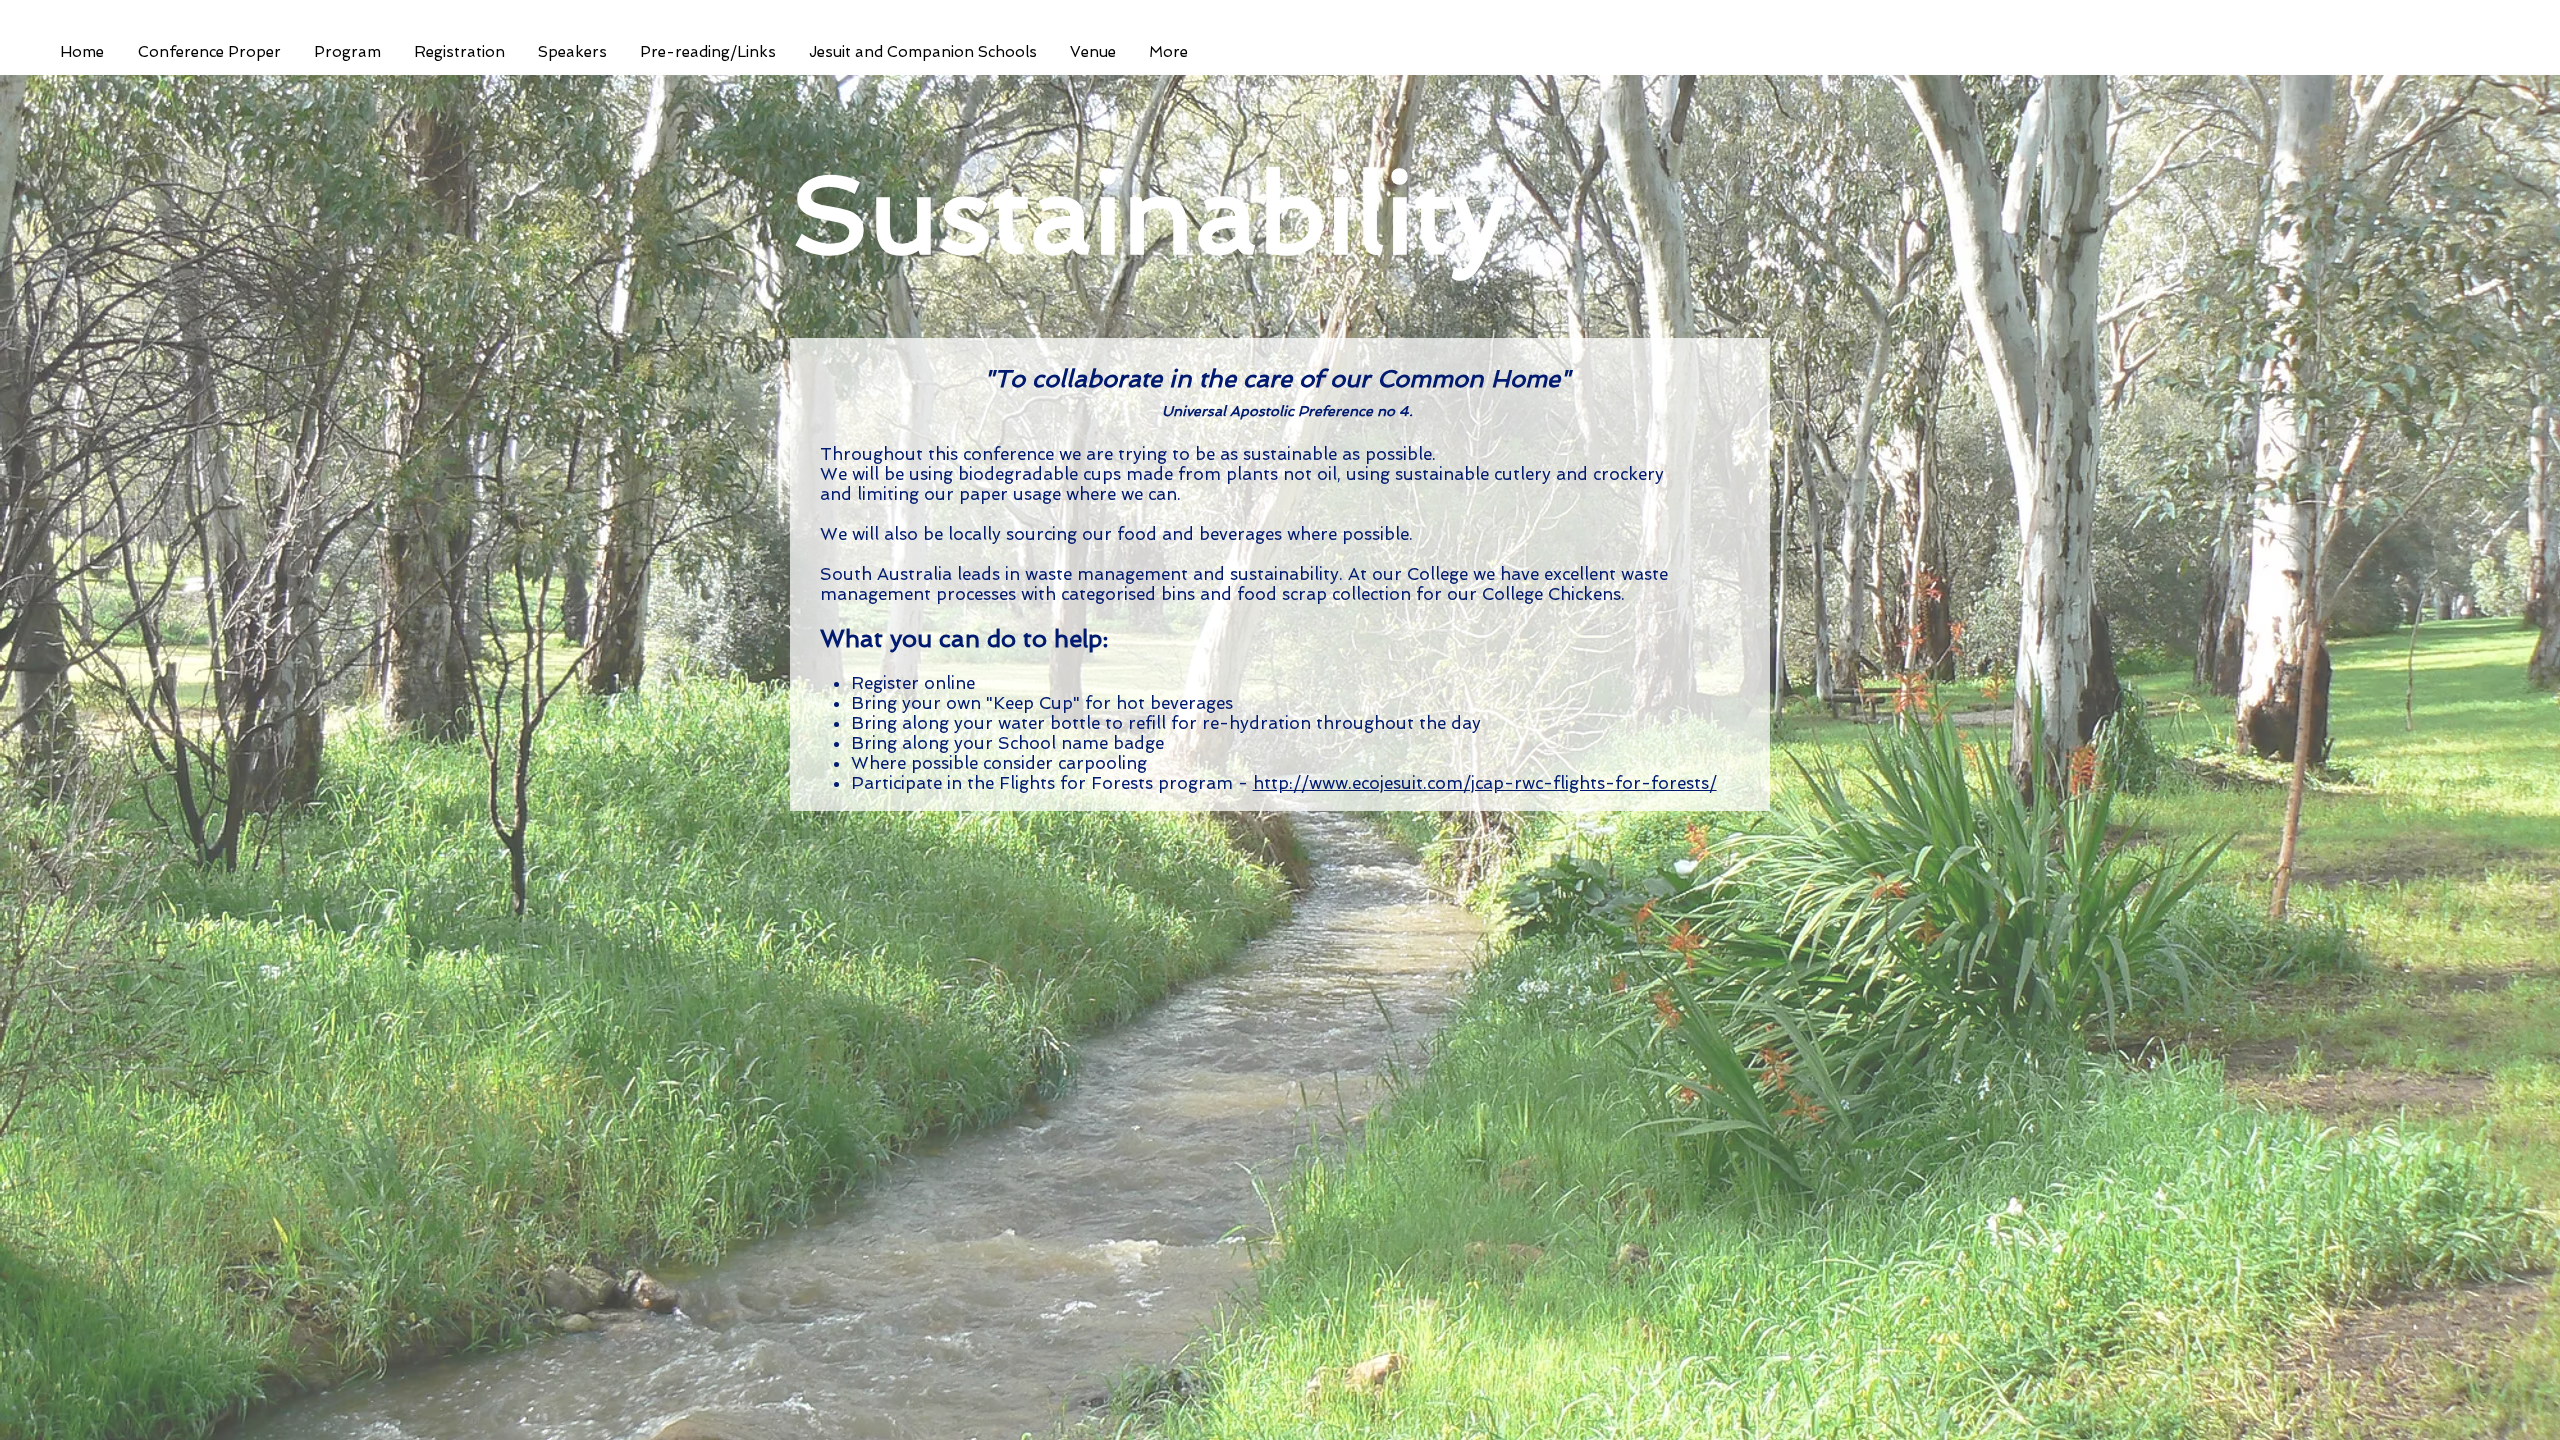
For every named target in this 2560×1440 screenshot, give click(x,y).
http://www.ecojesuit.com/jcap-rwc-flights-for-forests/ (1485, 783)
